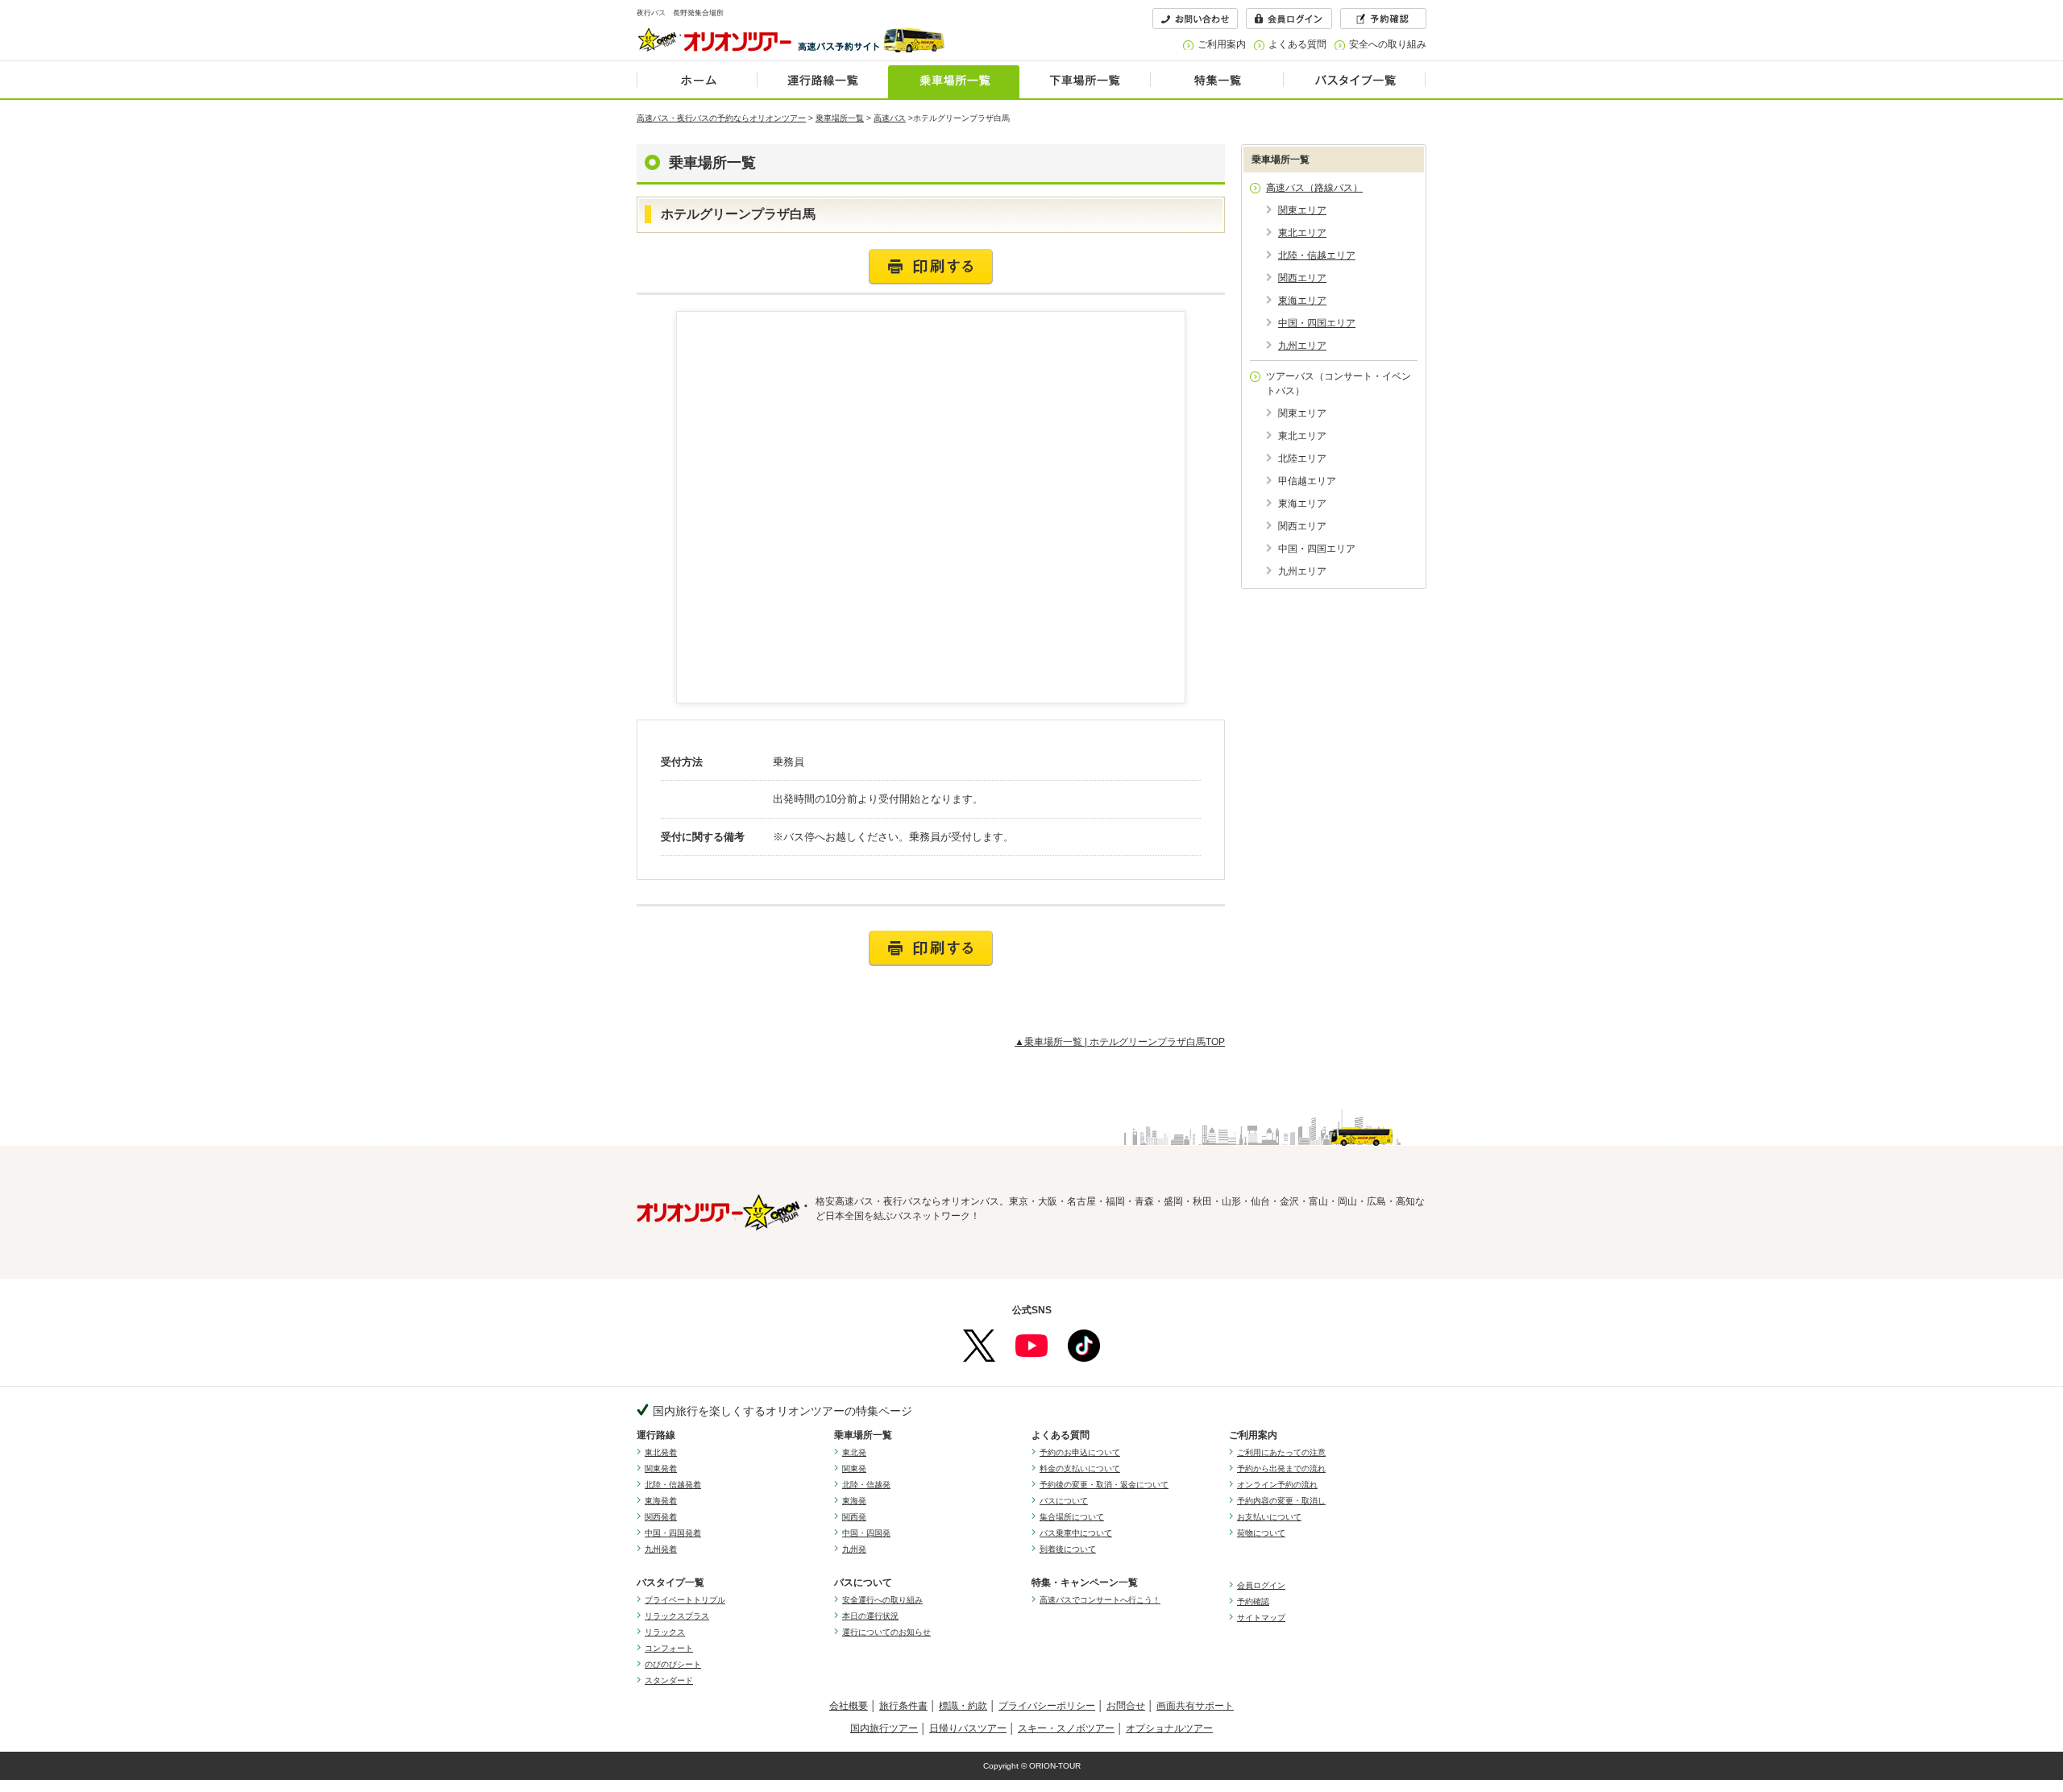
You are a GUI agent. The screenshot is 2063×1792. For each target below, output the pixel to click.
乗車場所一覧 (840, 118)
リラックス (665, 1632)
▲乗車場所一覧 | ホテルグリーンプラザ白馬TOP (1120, 1042)
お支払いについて (1269, 1517)
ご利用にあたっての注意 (1281, 1452)
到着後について (1068, 1549)
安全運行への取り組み (882, 1600)
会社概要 (849, 1706)
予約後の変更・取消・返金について (1104, 1485)
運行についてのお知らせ (886, 1632)
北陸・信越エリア (1317, 255)
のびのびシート (673, 1664)
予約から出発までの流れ (1281, 1468)
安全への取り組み (1388, 44)
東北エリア (1302, 233)
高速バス (890, 118)
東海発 (854, 1501)
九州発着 (661, 1549)
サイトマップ (1261, 1618)
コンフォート (669, 1648)
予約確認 (1253, 1601)
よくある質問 (1297, 44)
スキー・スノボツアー (1066, 1728)
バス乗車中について (1076, 1533)
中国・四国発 (866, 1533)
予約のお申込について (1080, 1452)
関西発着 (661, 1517)
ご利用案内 (1222, 44)
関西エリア (1302, 278)
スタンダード (669, 1680)
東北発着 (661, 1452)
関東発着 (661, 1468)
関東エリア (1302, 210)
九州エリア (1302, 346)
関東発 (854, 1468)
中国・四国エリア (1317, 323)
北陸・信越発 (866, 1485)
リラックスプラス (677, 1616)
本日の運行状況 (870, 1616)
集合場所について (1072, 1517)
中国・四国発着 (673, 1533)
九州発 (854, 1549)
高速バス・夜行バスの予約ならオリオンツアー (721, 118)
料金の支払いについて (1080, 1468)
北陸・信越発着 (673, 1485)
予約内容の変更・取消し (1281, 1501)
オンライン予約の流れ (1277, 1485)
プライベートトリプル (685, 1600)
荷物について (1261, 1533)
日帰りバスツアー (968, 1728)
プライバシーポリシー (1047, 1706)
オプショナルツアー (1169, 1728)
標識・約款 (963, 1706)
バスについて (1064, 1501)
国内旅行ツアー (884, 1728)
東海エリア (1302, 301)
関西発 (854, 1517)
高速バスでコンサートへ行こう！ (1100, 1600)
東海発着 (661, 1501)
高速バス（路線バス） (1314, 188)
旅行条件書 (903, 1706)
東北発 (854, 1452)
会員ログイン (1261, 1585)
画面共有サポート (1195, 1706)
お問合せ (1126, 1706)
